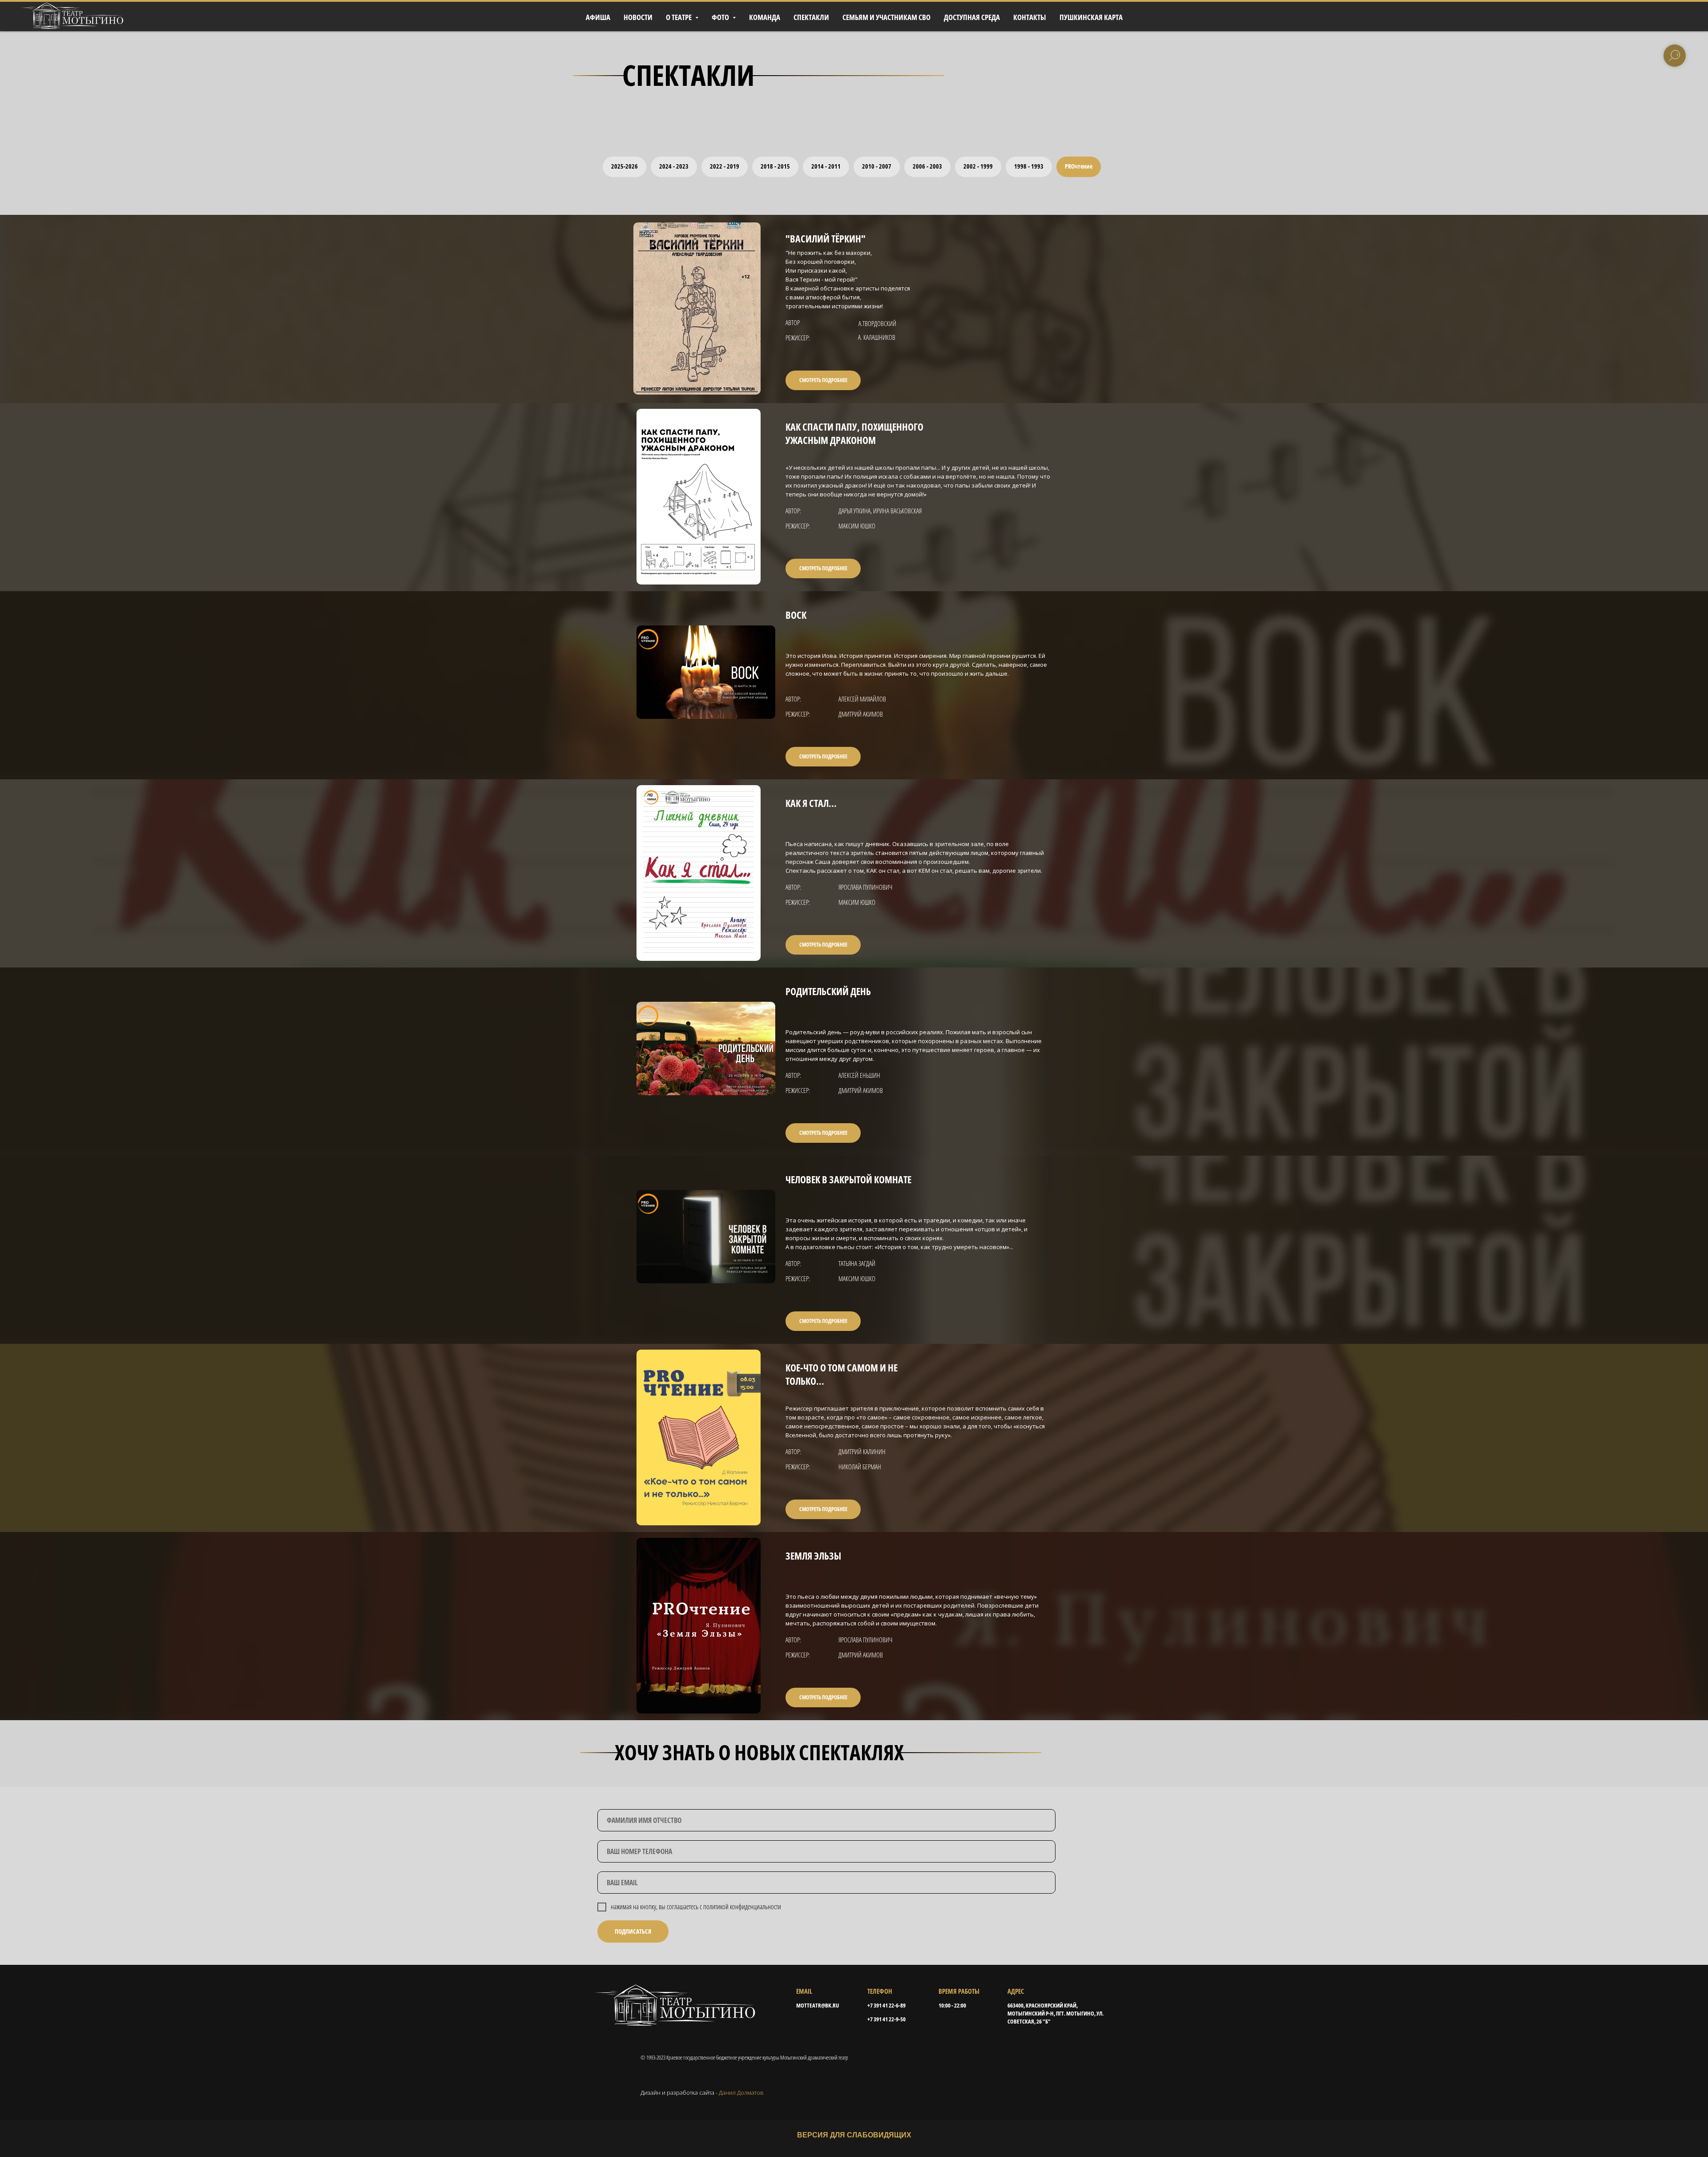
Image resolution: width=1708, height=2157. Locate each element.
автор (793, 323)
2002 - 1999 (978, 166)
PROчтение (1079, 166)
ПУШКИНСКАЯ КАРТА (1091, 17)
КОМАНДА (765, 17)
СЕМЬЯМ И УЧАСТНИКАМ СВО (886, 17)
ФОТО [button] (721, 17)
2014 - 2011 (826, 166)
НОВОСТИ (638, 17)
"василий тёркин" (826, 238)
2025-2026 (624, 166)
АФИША (598, 17)
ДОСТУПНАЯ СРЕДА (972, 17)
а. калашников (877, 337)
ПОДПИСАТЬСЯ (633, 1931)
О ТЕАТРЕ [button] (679, 17)
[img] (697, 308)
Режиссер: (798, 338)
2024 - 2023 (674, 166)
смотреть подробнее (823, 380)
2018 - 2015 (775, 166)
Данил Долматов (741, 2092)
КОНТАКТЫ (1030, 17)
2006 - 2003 (927, 166)
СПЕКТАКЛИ (811, 17)
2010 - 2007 (877, 166)
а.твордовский (877, 323)
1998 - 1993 (1029, 166)
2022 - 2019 (725, 166)
